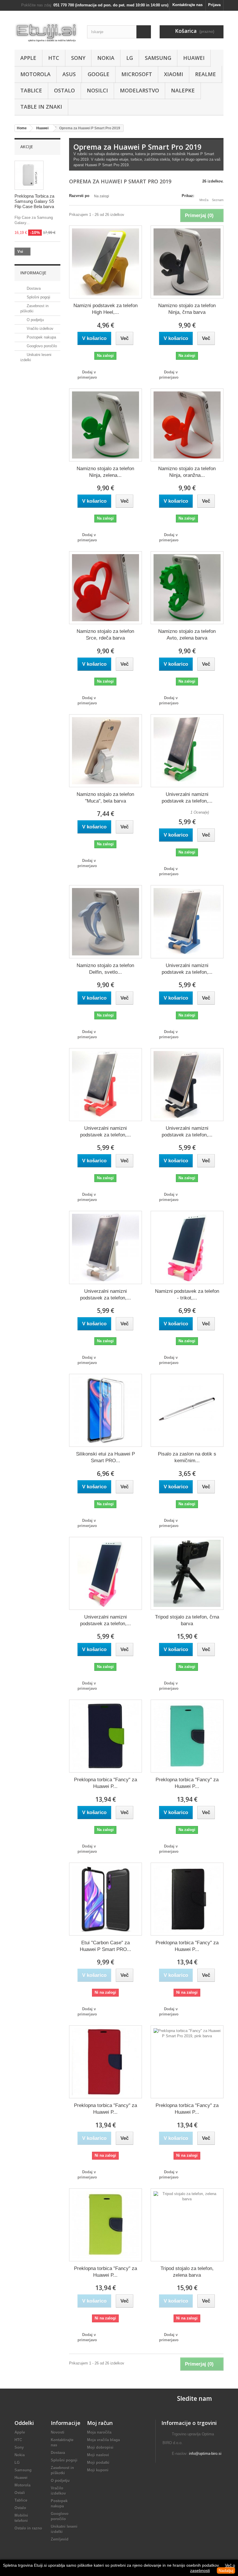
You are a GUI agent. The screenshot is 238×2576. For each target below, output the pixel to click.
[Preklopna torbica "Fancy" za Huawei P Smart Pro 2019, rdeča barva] (106, 2062)
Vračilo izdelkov (39, 329)
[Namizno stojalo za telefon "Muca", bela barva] (106, 751)
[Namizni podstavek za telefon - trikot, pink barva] (187, 1247)
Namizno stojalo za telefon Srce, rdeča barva (105, 635)
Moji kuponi (98, 2470)
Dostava (33, 288)
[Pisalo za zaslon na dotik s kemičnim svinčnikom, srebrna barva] (187, 1410)
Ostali (20, 2493)
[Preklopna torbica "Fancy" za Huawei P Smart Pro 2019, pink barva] (187, 2062)
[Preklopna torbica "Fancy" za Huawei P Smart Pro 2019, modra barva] (106, 1736)
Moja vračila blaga (103, 2440)
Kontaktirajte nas (187, 5)
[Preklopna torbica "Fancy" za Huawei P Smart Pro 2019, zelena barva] (106, 2225)
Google (99, 74)
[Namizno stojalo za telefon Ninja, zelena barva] (106, 425)
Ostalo (64, 90)
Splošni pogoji (38, 297)
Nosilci (97, 90)
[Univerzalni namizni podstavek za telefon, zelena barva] (187, 751)
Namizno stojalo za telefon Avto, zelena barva (187, 635)
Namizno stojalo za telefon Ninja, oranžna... (187, 472)
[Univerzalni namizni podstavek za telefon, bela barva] (106, 1247)
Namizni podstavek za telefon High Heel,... (106, 309)
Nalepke (183, 90)
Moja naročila (99, 2432)
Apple (28, 58)
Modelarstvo (139, 90)
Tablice (31, 90)
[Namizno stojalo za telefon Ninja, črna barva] (187, 262)
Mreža (204, 200)
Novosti (58, 2432)
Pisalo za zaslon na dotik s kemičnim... (187, 1457)
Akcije (27, 147)
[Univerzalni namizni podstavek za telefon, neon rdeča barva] (106, 1085)
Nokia (106, 58)
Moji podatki (98, 2463)
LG (130, 58)
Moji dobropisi (100, 2447)
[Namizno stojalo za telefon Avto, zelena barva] (187, 588)
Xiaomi (174, 74)
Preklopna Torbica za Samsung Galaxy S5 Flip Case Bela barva (34, 201)
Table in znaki (41, 107)
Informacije (33, 273)
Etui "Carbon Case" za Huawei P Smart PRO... (106, 1946)
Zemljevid (60, 2539)
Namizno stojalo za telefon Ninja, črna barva (187, 309)
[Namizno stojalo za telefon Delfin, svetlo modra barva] (106, 922)
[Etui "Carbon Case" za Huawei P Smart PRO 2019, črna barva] (106, 1899)
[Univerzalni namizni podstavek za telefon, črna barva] (187, 1085)
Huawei (194, 58)
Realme (205, 74)
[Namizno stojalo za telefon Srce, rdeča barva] (106, 588)
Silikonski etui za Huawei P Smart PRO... (106, 1457)
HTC (54, 58)
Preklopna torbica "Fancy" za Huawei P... (106, 1783)
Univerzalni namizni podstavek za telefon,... (187, 798)
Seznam (218, 200)
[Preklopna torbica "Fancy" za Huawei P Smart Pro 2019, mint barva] (187, 1736)
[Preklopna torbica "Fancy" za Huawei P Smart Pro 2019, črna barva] (187, 1899)
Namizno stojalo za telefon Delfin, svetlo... (105, 969)
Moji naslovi (98, 2455)
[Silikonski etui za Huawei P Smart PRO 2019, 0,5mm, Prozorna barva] (106, 1410)
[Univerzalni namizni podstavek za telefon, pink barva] (106, 1573)
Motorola (35, 74)
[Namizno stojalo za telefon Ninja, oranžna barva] (187, 425)
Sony (78, 58)
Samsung (158, 58)
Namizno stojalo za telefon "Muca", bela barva (105, 798)
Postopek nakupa (41, 337)
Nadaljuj (226, 2570)
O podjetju (35, 320)
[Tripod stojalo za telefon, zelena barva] (187, 2225)
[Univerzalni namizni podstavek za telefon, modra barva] (187, 922)
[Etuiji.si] (46, 32)
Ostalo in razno (28, 2528)
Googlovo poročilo (41, 346)
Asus (69, 74)
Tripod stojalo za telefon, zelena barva (187, 2272)
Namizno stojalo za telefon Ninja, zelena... (105, 472)
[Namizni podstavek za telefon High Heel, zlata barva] (106, 262)
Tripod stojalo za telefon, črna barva (187, 1620)
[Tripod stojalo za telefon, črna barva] (187, 1573)
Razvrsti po (79, 196)
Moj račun (100, 2423)
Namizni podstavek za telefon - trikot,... (187, 1295)
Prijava (214, 5)
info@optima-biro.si (205, 2454)
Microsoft (137, 74)
